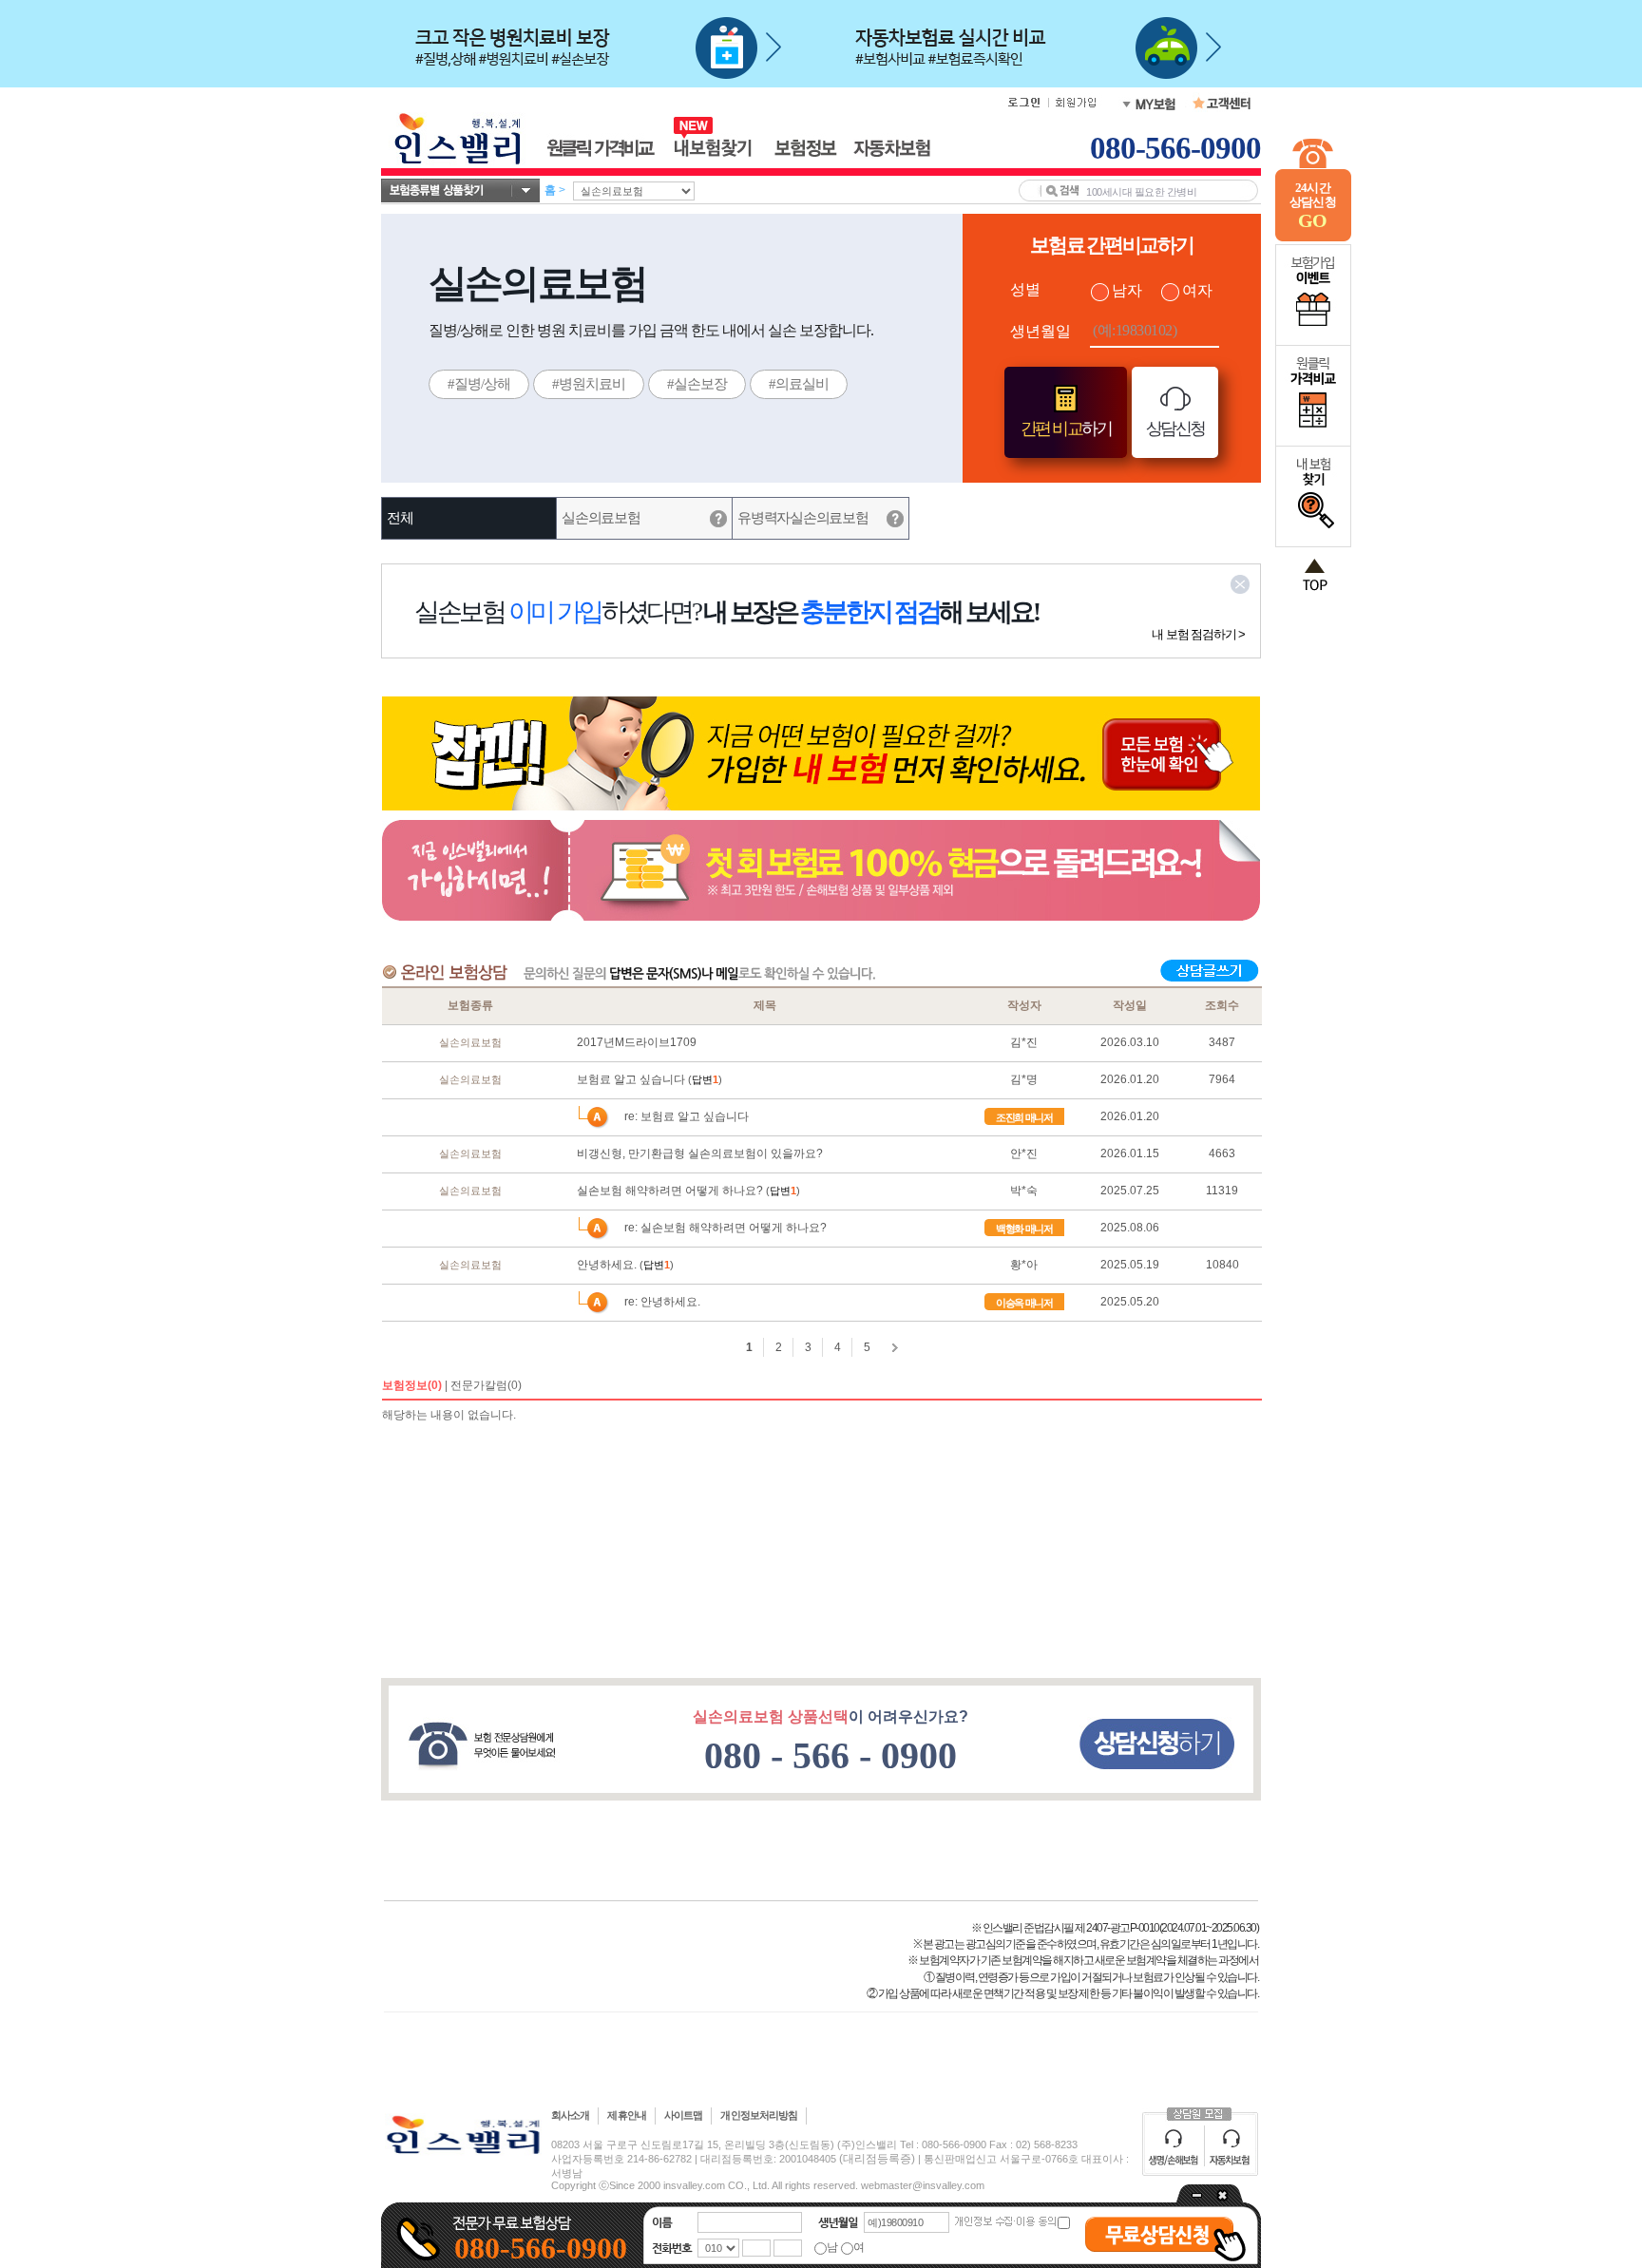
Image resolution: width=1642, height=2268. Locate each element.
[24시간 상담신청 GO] (1313, 238)
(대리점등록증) (877, 2159)
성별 (1025, 289)
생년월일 (1041, 331)
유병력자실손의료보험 (802, 518)
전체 (400, 518)
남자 (1127, 290)
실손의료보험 (601, 518)
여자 (1197, 290)
